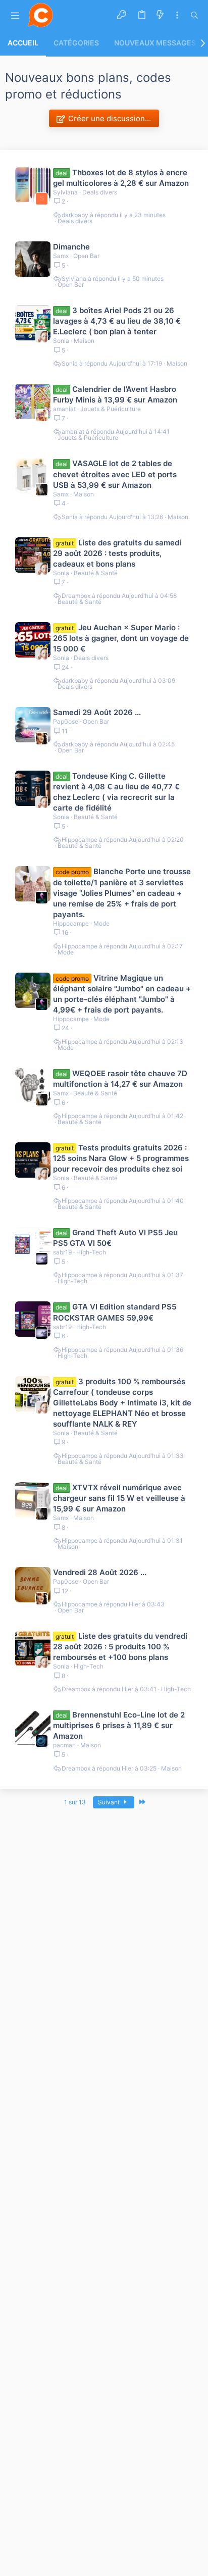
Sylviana (65, 192)
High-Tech (91, 1252)
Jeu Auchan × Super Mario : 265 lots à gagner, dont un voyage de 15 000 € (121, 638)
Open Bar (86, 256)
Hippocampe (80, 840)
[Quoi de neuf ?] (160, 15)
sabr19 (62, 1252)
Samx (61, 256)
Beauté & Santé (96, 573)
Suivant (110, 1802)
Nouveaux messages (155, 43)
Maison (84, 341)
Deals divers (100, 192)
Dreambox (76, 596)
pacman (64, 1745)
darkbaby (75, 215)
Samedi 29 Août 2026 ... (97, 712)
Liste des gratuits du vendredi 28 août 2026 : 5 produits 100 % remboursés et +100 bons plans (120, 1647)
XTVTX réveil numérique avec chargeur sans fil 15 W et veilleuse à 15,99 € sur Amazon (119, 1498)
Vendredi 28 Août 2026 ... (100, 1572)
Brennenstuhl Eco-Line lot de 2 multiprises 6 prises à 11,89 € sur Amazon (119, 1725)
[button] (15, 15)
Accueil (23, 43)
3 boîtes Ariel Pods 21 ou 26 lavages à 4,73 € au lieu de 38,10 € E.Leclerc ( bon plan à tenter (117, 321)
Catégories (76, 43)
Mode (101, 923)
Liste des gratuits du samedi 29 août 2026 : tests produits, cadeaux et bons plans (117, 553)
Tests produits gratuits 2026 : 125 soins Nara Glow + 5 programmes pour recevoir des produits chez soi (121, 1158)
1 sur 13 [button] (75, 1802)
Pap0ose (66, 721)
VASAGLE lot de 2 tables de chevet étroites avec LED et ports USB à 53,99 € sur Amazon (115, 474)
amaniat (64, 409)
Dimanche (71, 247)
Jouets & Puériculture (111, 409)
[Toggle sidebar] (177, 15)
